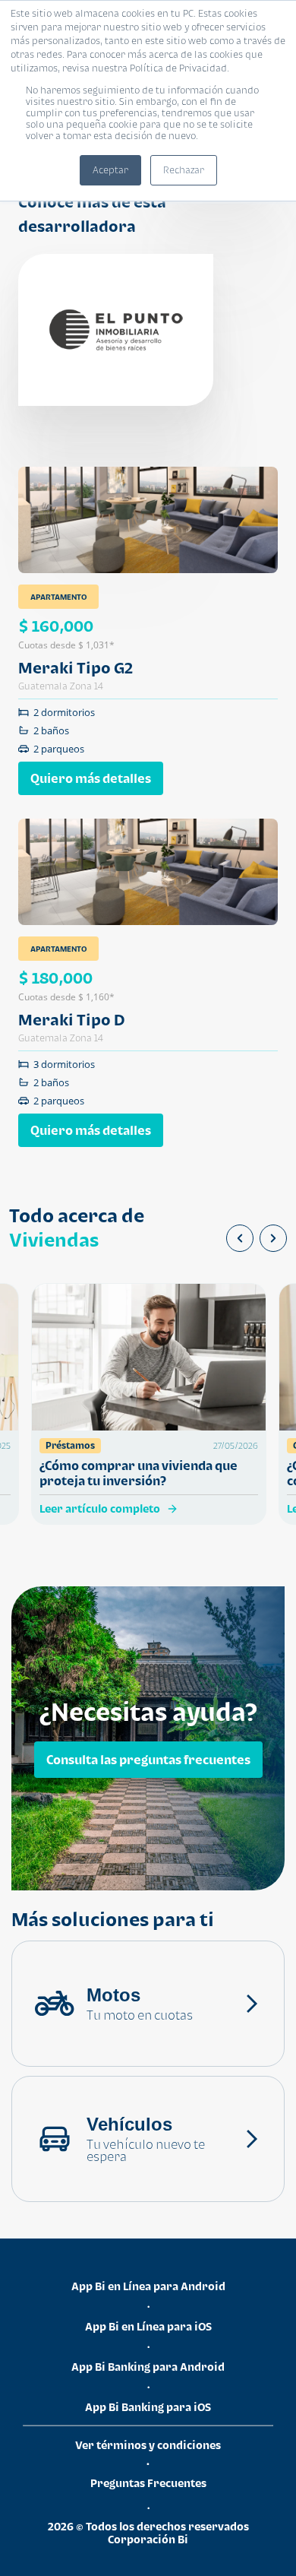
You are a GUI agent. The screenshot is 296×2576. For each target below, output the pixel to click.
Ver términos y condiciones (148, 2445)
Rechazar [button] (184, 170)
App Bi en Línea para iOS (148, 2326)
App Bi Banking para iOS (148, 2407)
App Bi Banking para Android (148, 2367)
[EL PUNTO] (116, 330)
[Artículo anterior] (240, 1238)
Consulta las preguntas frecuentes (148, 1759)
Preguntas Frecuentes (148, 2483)
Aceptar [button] (110, 170)
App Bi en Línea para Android (148, 2286)
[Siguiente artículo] (273, 1238)
